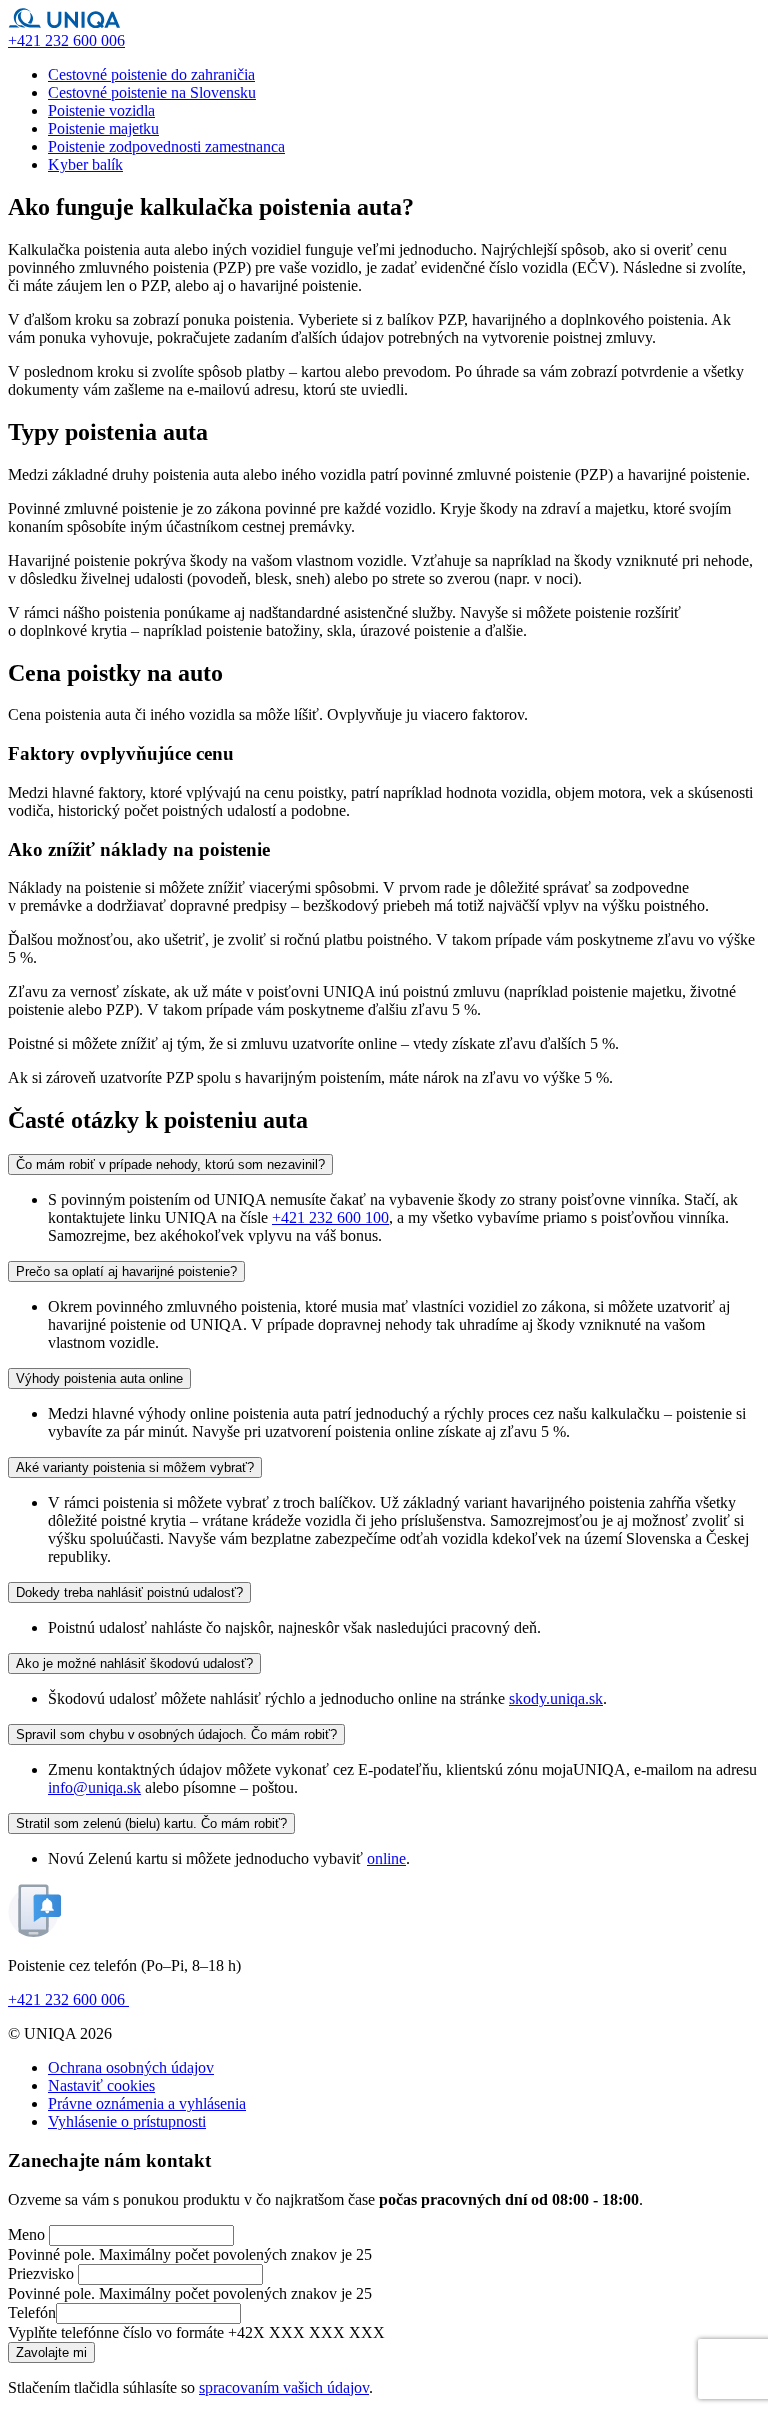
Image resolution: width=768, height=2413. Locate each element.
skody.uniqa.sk (556, 1698)
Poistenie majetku (103, 128)
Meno (26, 2234)
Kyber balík (85, 164)
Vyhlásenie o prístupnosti (127, 2121)
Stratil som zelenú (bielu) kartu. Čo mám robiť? (151, 1823)
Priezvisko (41, 2273)
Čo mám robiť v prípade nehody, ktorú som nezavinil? (170, 1164)
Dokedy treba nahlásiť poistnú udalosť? (129, 1592)
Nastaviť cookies (101, 2085)
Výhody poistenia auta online (99, 1378)
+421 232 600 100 (330, 1217)
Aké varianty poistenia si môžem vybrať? (135, 1467)
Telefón (32, 2312)
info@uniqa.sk (94, 1787)
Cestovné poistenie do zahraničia (151, 74)
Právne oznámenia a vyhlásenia (147, 2103)
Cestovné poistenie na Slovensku (152, 92)
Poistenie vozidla (101, 110)
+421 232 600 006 (68, 1999)
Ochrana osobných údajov (131, 2067)
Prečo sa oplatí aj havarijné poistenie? (126, 1271)
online (386, 1858)
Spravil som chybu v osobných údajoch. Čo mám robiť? (176, 1734)
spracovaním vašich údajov (284, 2387)
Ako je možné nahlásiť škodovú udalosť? (134, 1663)
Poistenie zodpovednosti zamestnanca (166, 146)
